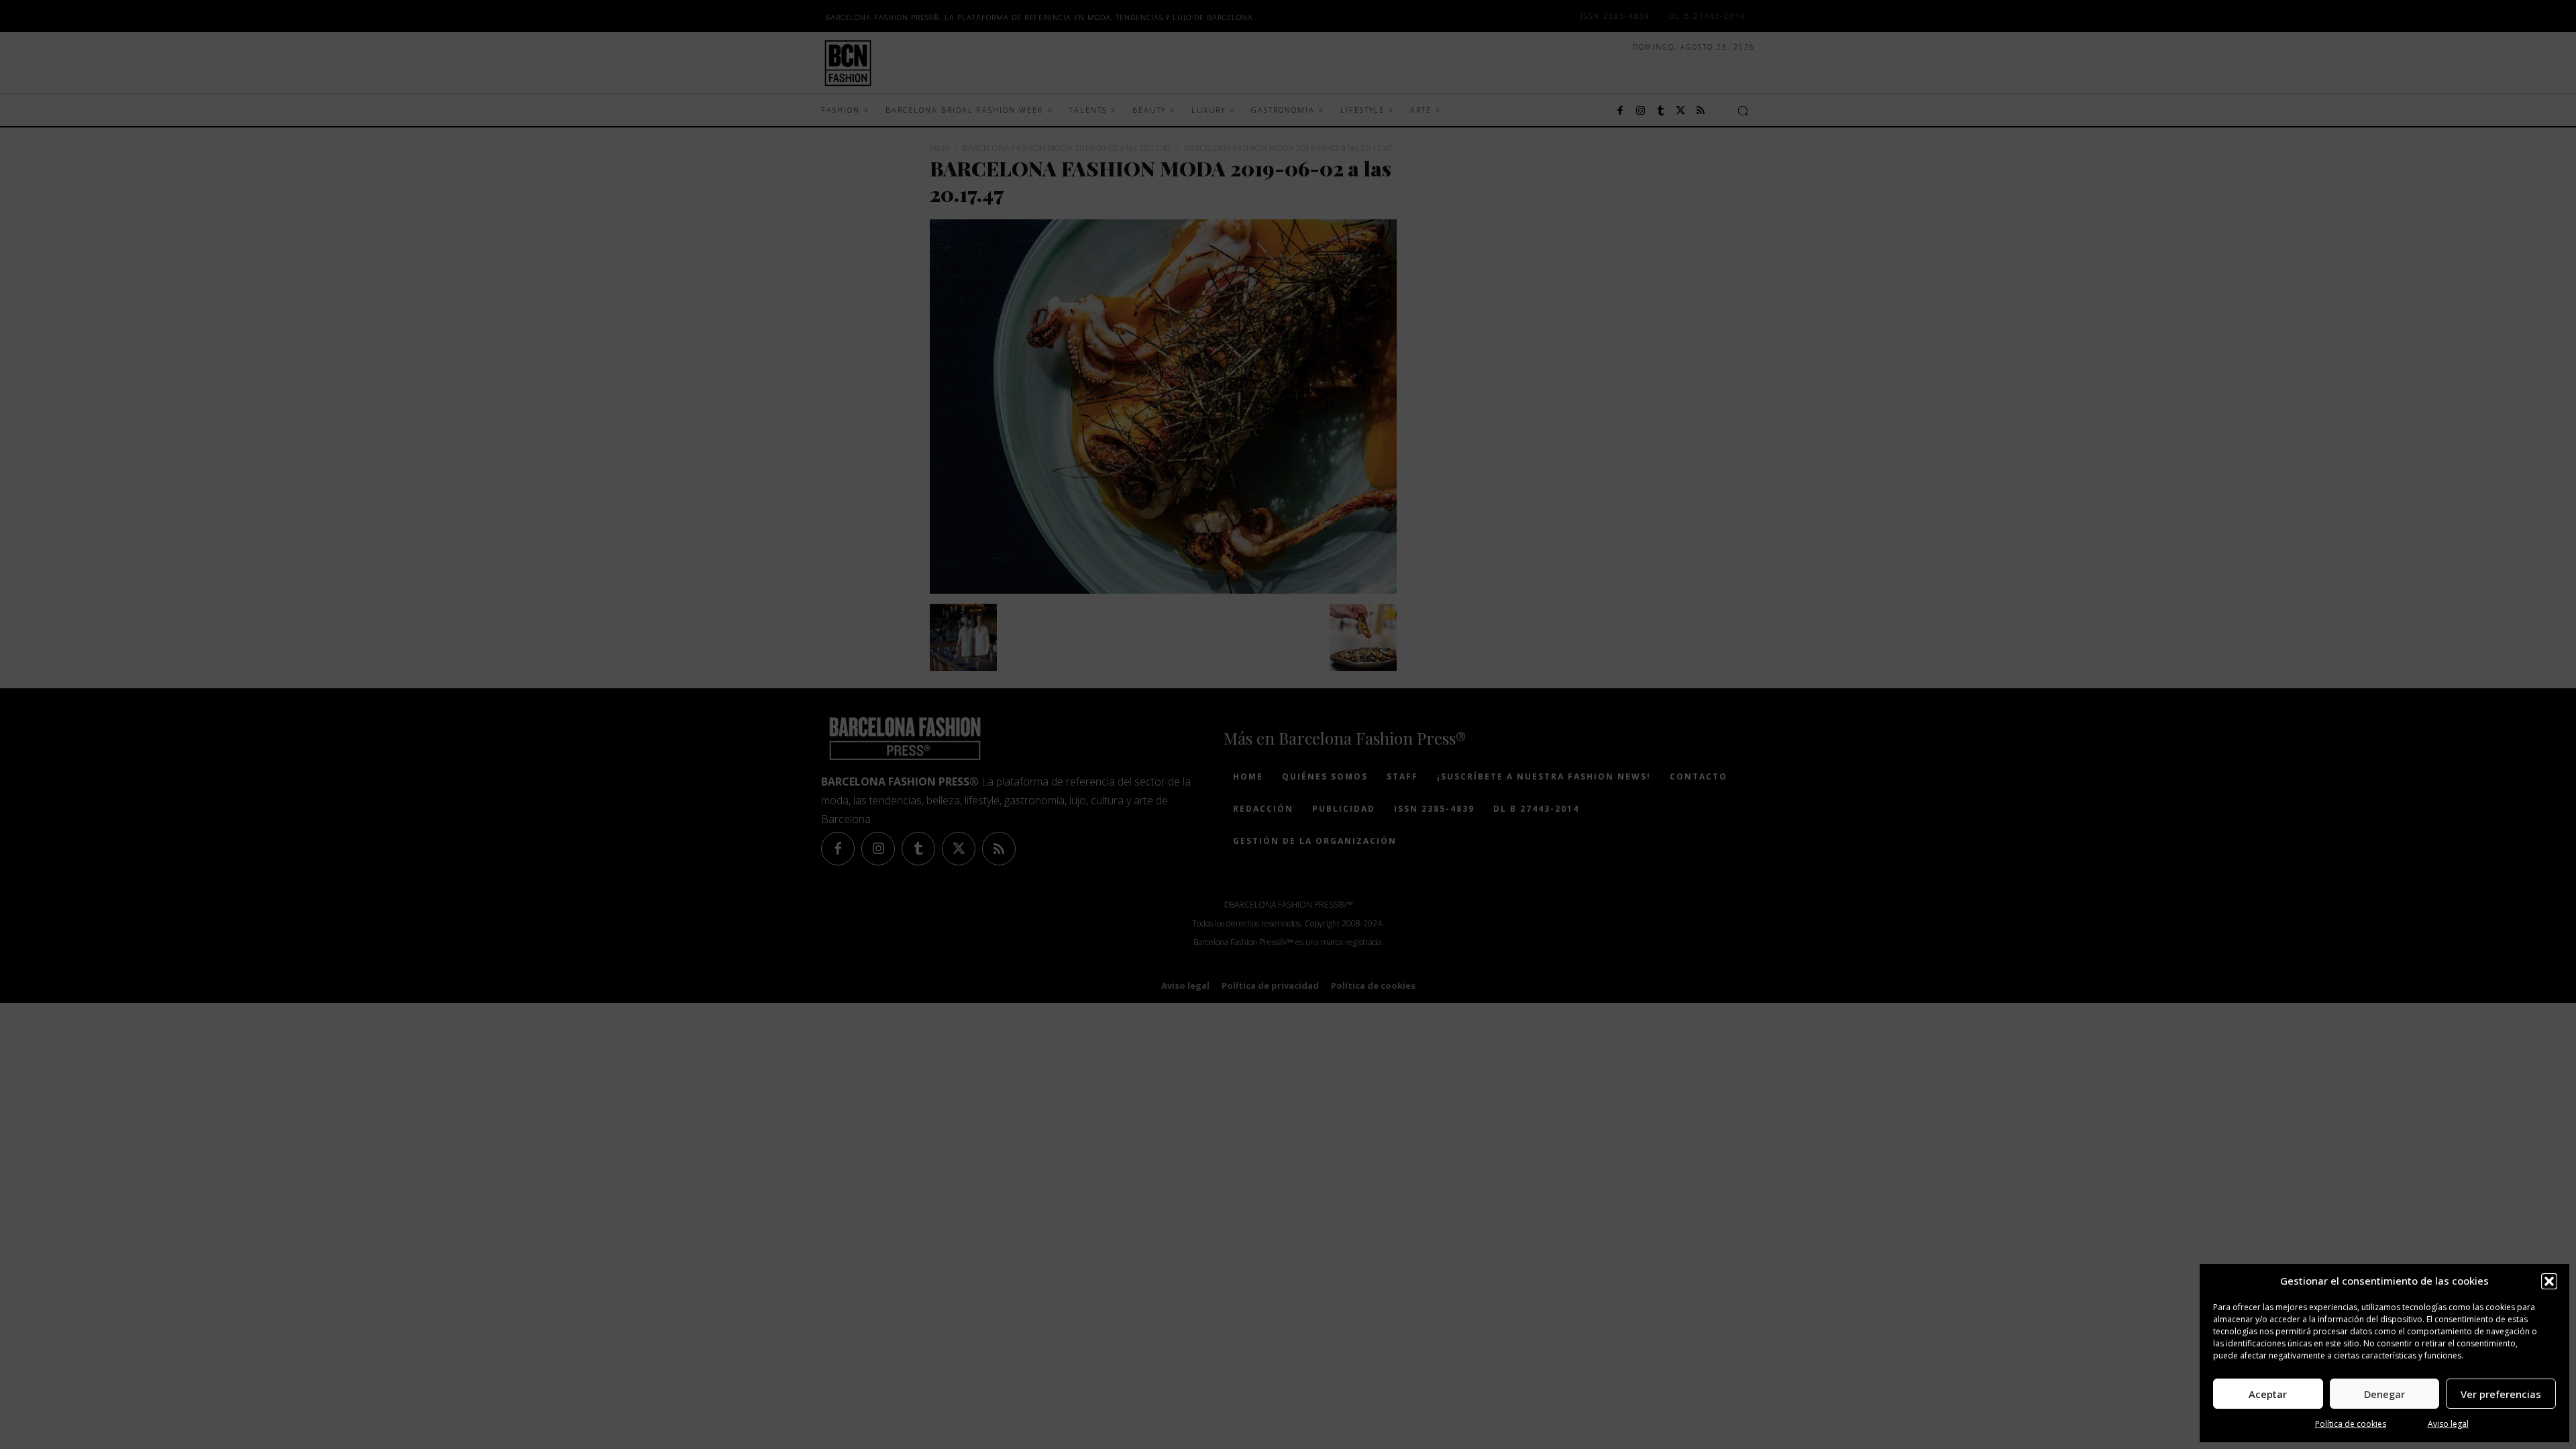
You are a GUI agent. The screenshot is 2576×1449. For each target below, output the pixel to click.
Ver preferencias (2501, 1394)
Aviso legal (2448, 1424)
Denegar (2384, 1394)
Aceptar (2268, 1394)
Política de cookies (2351, 1424)
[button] (2549, 1281)
